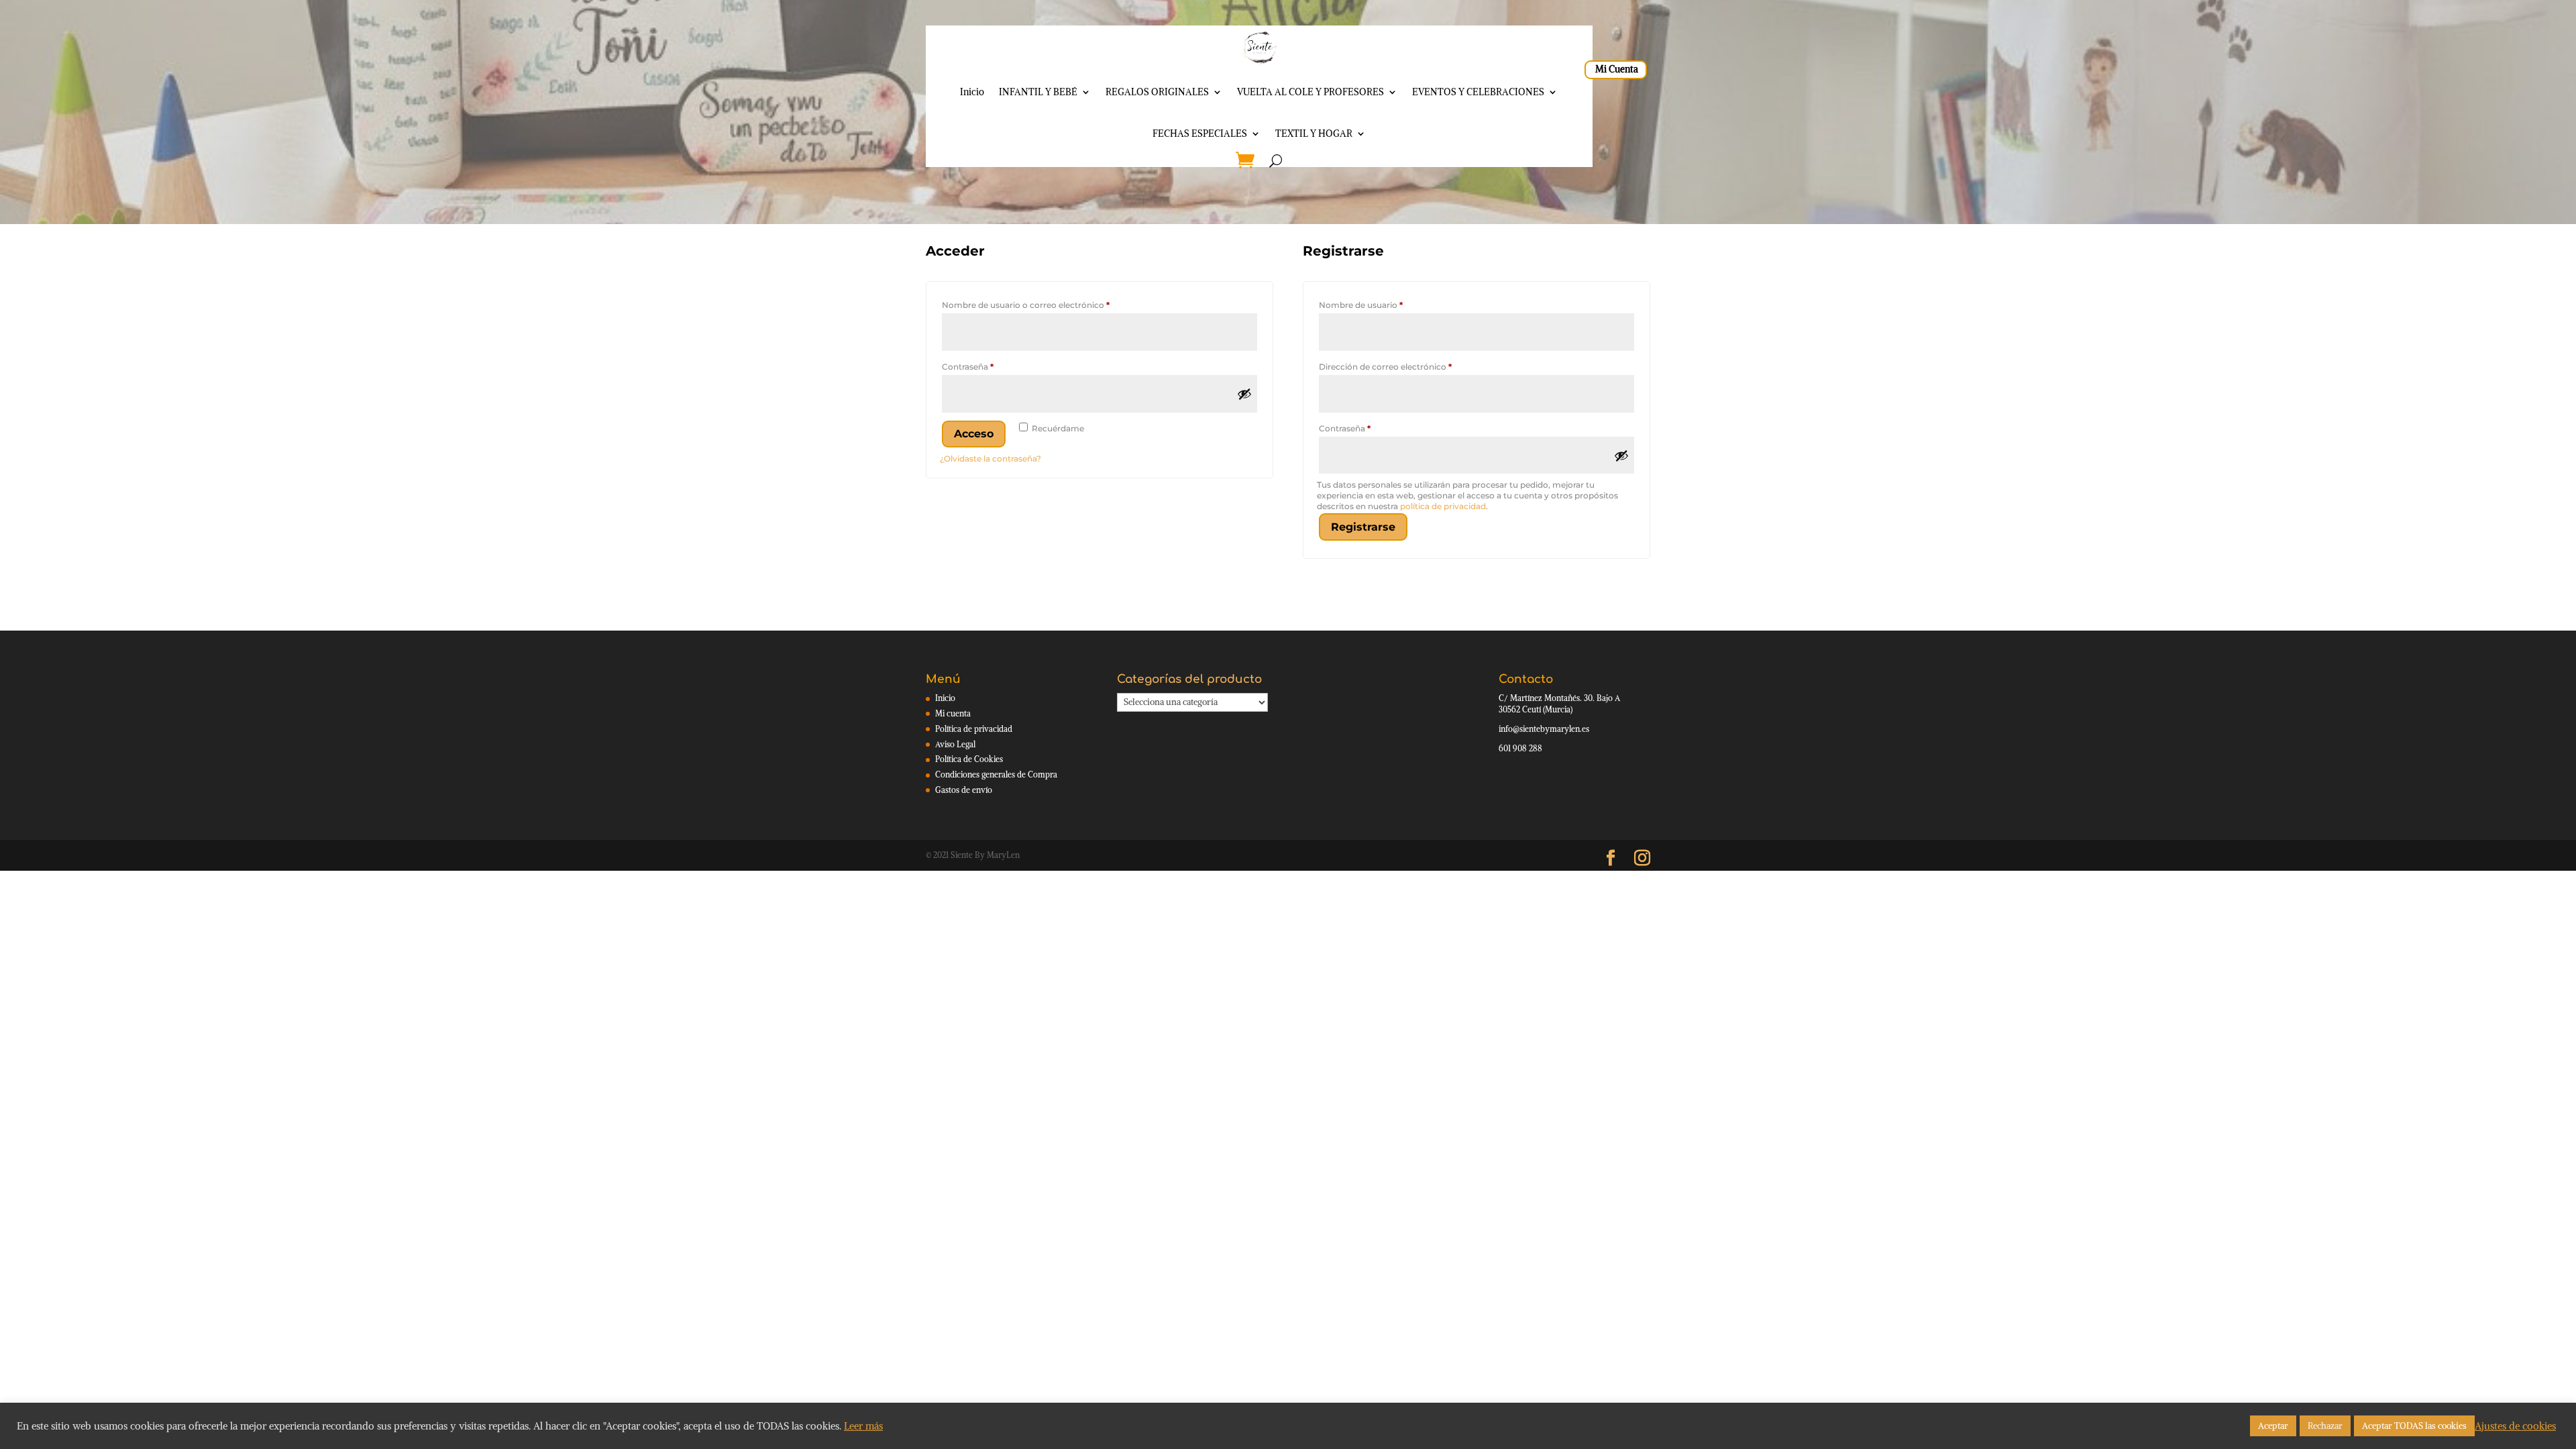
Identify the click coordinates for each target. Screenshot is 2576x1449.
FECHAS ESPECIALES (1200, 133)
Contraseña (990, 366)
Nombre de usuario (1383, 305)
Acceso (974, 434)
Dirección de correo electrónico (1408, 366)
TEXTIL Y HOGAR (1314, 133)
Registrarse (1363, 527)
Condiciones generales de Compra (996, 774)
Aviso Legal (955, 744)
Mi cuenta (953, 713)
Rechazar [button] (2325, 1426)
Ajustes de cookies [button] (2515, 1426)
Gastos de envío (964, 790)
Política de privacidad (974, 729)
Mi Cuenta (1617, 69)
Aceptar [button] (2273, 1426)
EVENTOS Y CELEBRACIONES (1478, 92)
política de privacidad (1443, 506)
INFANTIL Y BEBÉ (1038, 92)
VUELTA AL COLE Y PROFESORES (1310, 92)
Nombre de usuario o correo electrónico (1048, 305)
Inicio (972, 92)
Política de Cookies (969, 759)
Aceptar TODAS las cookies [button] (2414, 1426)
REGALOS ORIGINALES (1157, 92)
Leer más (863, 1426)
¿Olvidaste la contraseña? (990, 459)
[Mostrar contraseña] (1244, 394)
